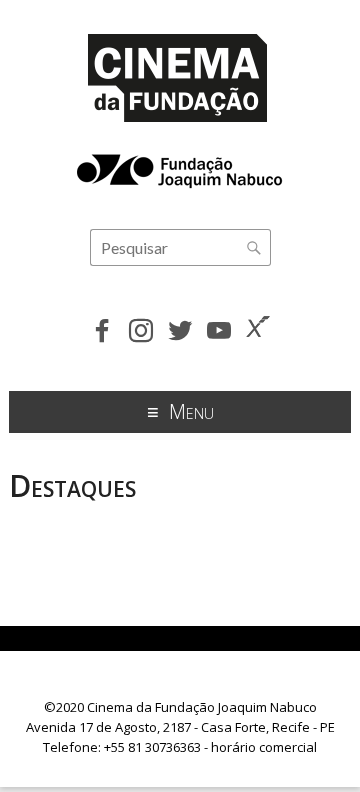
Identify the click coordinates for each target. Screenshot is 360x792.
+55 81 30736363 (152, 747)
